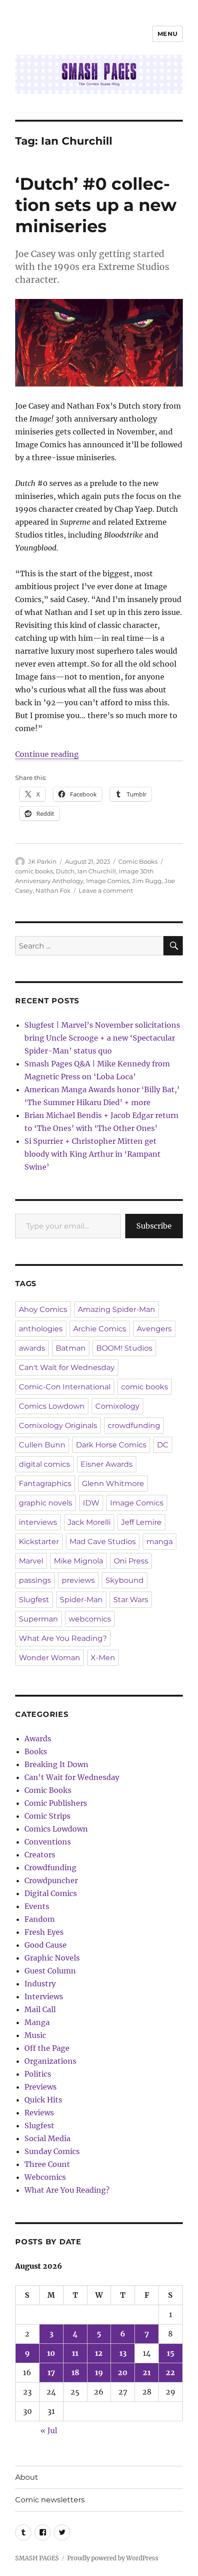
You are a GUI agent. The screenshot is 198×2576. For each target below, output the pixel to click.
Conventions (48, 1842)
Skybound (125, 1580)
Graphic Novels (52, 1958)
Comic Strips (47, 1816)
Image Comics (108, 881)
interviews (38, 1522)
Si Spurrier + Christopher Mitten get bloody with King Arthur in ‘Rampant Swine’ (93, 1154)
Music (35, 2035)
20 (123, 2372)
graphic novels (46, 1503)
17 (51, 2372)
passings (35, 1580)
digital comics (44, 1464)
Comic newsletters (50, 2500)
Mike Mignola (79, 1561)
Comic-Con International (65, 1387)
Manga (37, 2022)
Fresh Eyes (44, 1932)
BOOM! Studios (124, 1348)
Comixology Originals (58, 1426)
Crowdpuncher (51, 1880)
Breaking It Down (56, 1764)
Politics (38, 2074)
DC (163, 1445)
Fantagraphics (45, 1484)
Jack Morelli (89, 1522)
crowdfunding (134, 1426)
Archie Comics (100, 1329)
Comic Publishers (56, 1803)
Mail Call (40, 2009)
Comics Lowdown (52, 1406)
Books (36, 1751)
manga (160, 1542)
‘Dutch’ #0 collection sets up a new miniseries (96, 205)
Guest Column (50, 1971)
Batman (71, 1348)
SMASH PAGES (37, 2558)
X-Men (103, 1658)
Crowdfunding (50, 1868)
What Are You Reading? (63, 1638)
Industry (40, 1984)
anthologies (41, 1329)
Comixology (117, 1406)
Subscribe (154, 1226)
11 (75, 2353)
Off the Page (47, 2048)
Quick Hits (43, 2100)
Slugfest (34, 1600)
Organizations (50, 2061)
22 (170, 2372)
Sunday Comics (52, 2151)
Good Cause (46, 1945)
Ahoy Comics (43, 1309)
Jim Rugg (147, 881)
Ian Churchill (97, 871)
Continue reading (47, 754)
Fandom (40, 1919)
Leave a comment (106, 890)
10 (51, 2353)
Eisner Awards (107, 1464)
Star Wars (131, 1600)
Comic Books (138, 861)
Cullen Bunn (42, 1445)
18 (75, 2372)
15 (171, 2353)
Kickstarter (39, 1542)
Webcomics (45, 2177)
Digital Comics (51, 1893)
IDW (91, 1503)
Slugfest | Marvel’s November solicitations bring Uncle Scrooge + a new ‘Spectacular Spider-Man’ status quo (102, 1038)
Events (37, 1906)
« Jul (49, 2430)
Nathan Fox (53, 890)
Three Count (47, 2164)
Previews (41, 2087)
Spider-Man (81, 1600)
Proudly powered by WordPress (113, 2558)
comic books (34, 871)
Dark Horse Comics (111, 1445)
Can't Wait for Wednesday (67, 1367)
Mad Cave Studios (103, 1542)
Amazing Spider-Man (116, 1309)
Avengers (154, 1329)
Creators (40, 1855)
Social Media (47, 2138)
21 (147, 2372)
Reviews (39, 2113)
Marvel (31, 1561)
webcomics (90, 1619)
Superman (38, 1619)
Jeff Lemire (141, 1522)
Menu (168, 34)
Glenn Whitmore (113, 1484)
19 (99, 2372)
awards (32, 1348)
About (27, 2477)
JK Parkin (42, 861)
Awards (38, 1739)
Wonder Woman (49, 1658)
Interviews (44, 1996)
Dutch (65, 871)
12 (99, 2353)
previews (78, 1580)
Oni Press (131, 1561)
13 (123, 2353)
